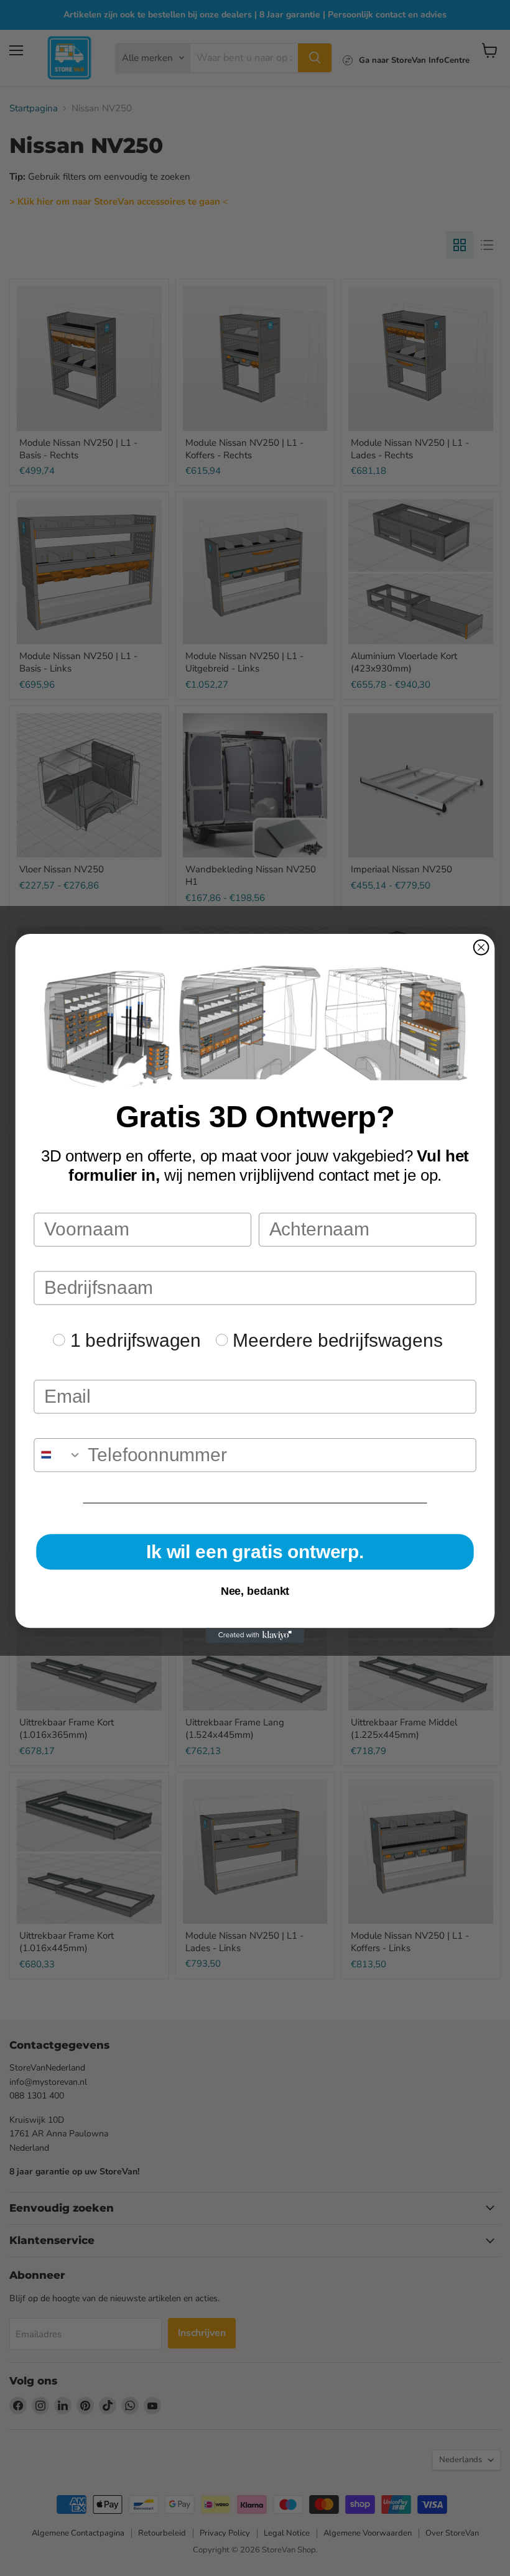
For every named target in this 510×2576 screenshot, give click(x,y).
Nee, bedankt (255, 1591)
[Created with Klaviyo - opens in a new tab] (255, 1635)
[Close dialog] (481, 947)
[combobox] (58, 1454)
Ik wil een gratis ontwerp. (255, 1551)
